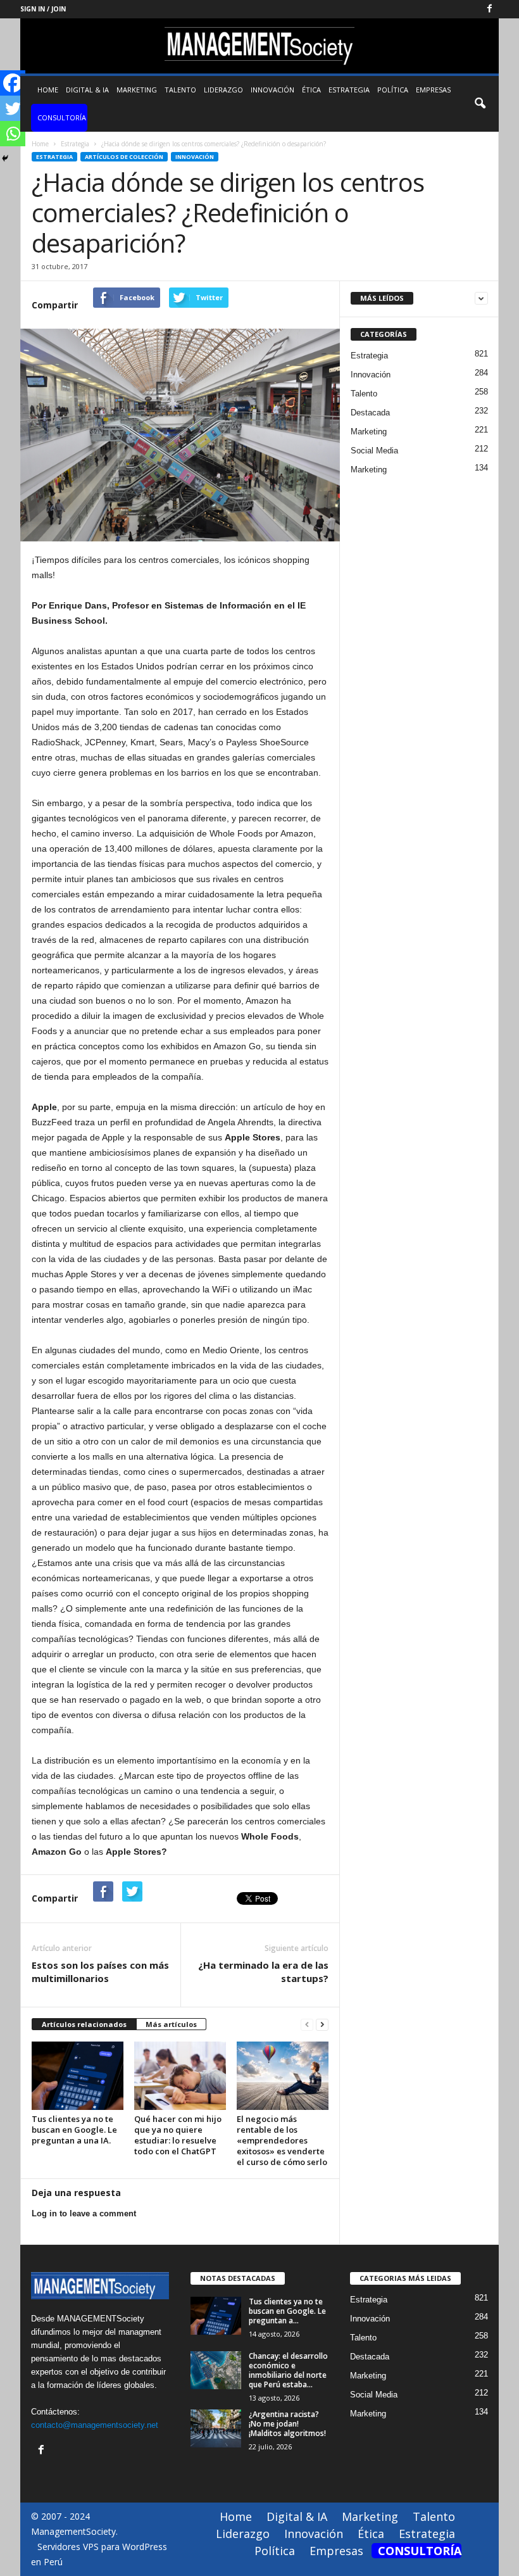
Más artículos (171, 2024)
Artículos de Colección (124, 157)
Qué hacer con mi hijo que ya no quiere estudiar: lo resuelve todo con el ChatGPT (178, 2135)
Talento (180, 90)
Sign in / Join (43, 9)
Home (48, 90)
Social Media (374, 451)
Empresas (433, 90)
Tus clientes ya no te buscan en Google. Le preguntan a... (287, 2311)
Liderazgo (223, 90)
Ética (311, 90)
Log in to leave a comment (84, 2213)
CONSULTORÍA (62, 117)
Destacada (370, 413)
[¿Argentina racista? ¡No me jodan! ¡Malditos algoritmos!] (216, 2428)
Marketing (137, 90)
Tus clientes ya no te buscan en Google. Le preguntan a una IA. (74, 2130)
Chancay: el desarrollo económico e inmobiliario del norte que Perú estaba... (288, 2370)
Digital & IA (87, 90)
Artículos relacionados (84, 2024)
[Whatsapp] (13, 134)
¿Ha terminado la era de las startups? (263, 1972)
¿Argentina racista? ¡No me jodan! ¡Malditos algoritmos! (287, 2424)
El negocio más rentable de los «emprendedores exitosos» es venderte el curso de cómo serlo (282, 2140)
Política (393, 90)
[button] (480, 104)
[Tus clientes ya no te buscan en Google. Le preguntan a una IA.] (78, 2076)
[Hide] (5, 158)
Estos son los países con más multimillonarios (100, 1972)
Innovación (272, 90)
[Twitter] (13, 108)
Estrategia (349, 90)
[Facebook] (489, 9)
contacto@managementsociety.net (95, 2425)
